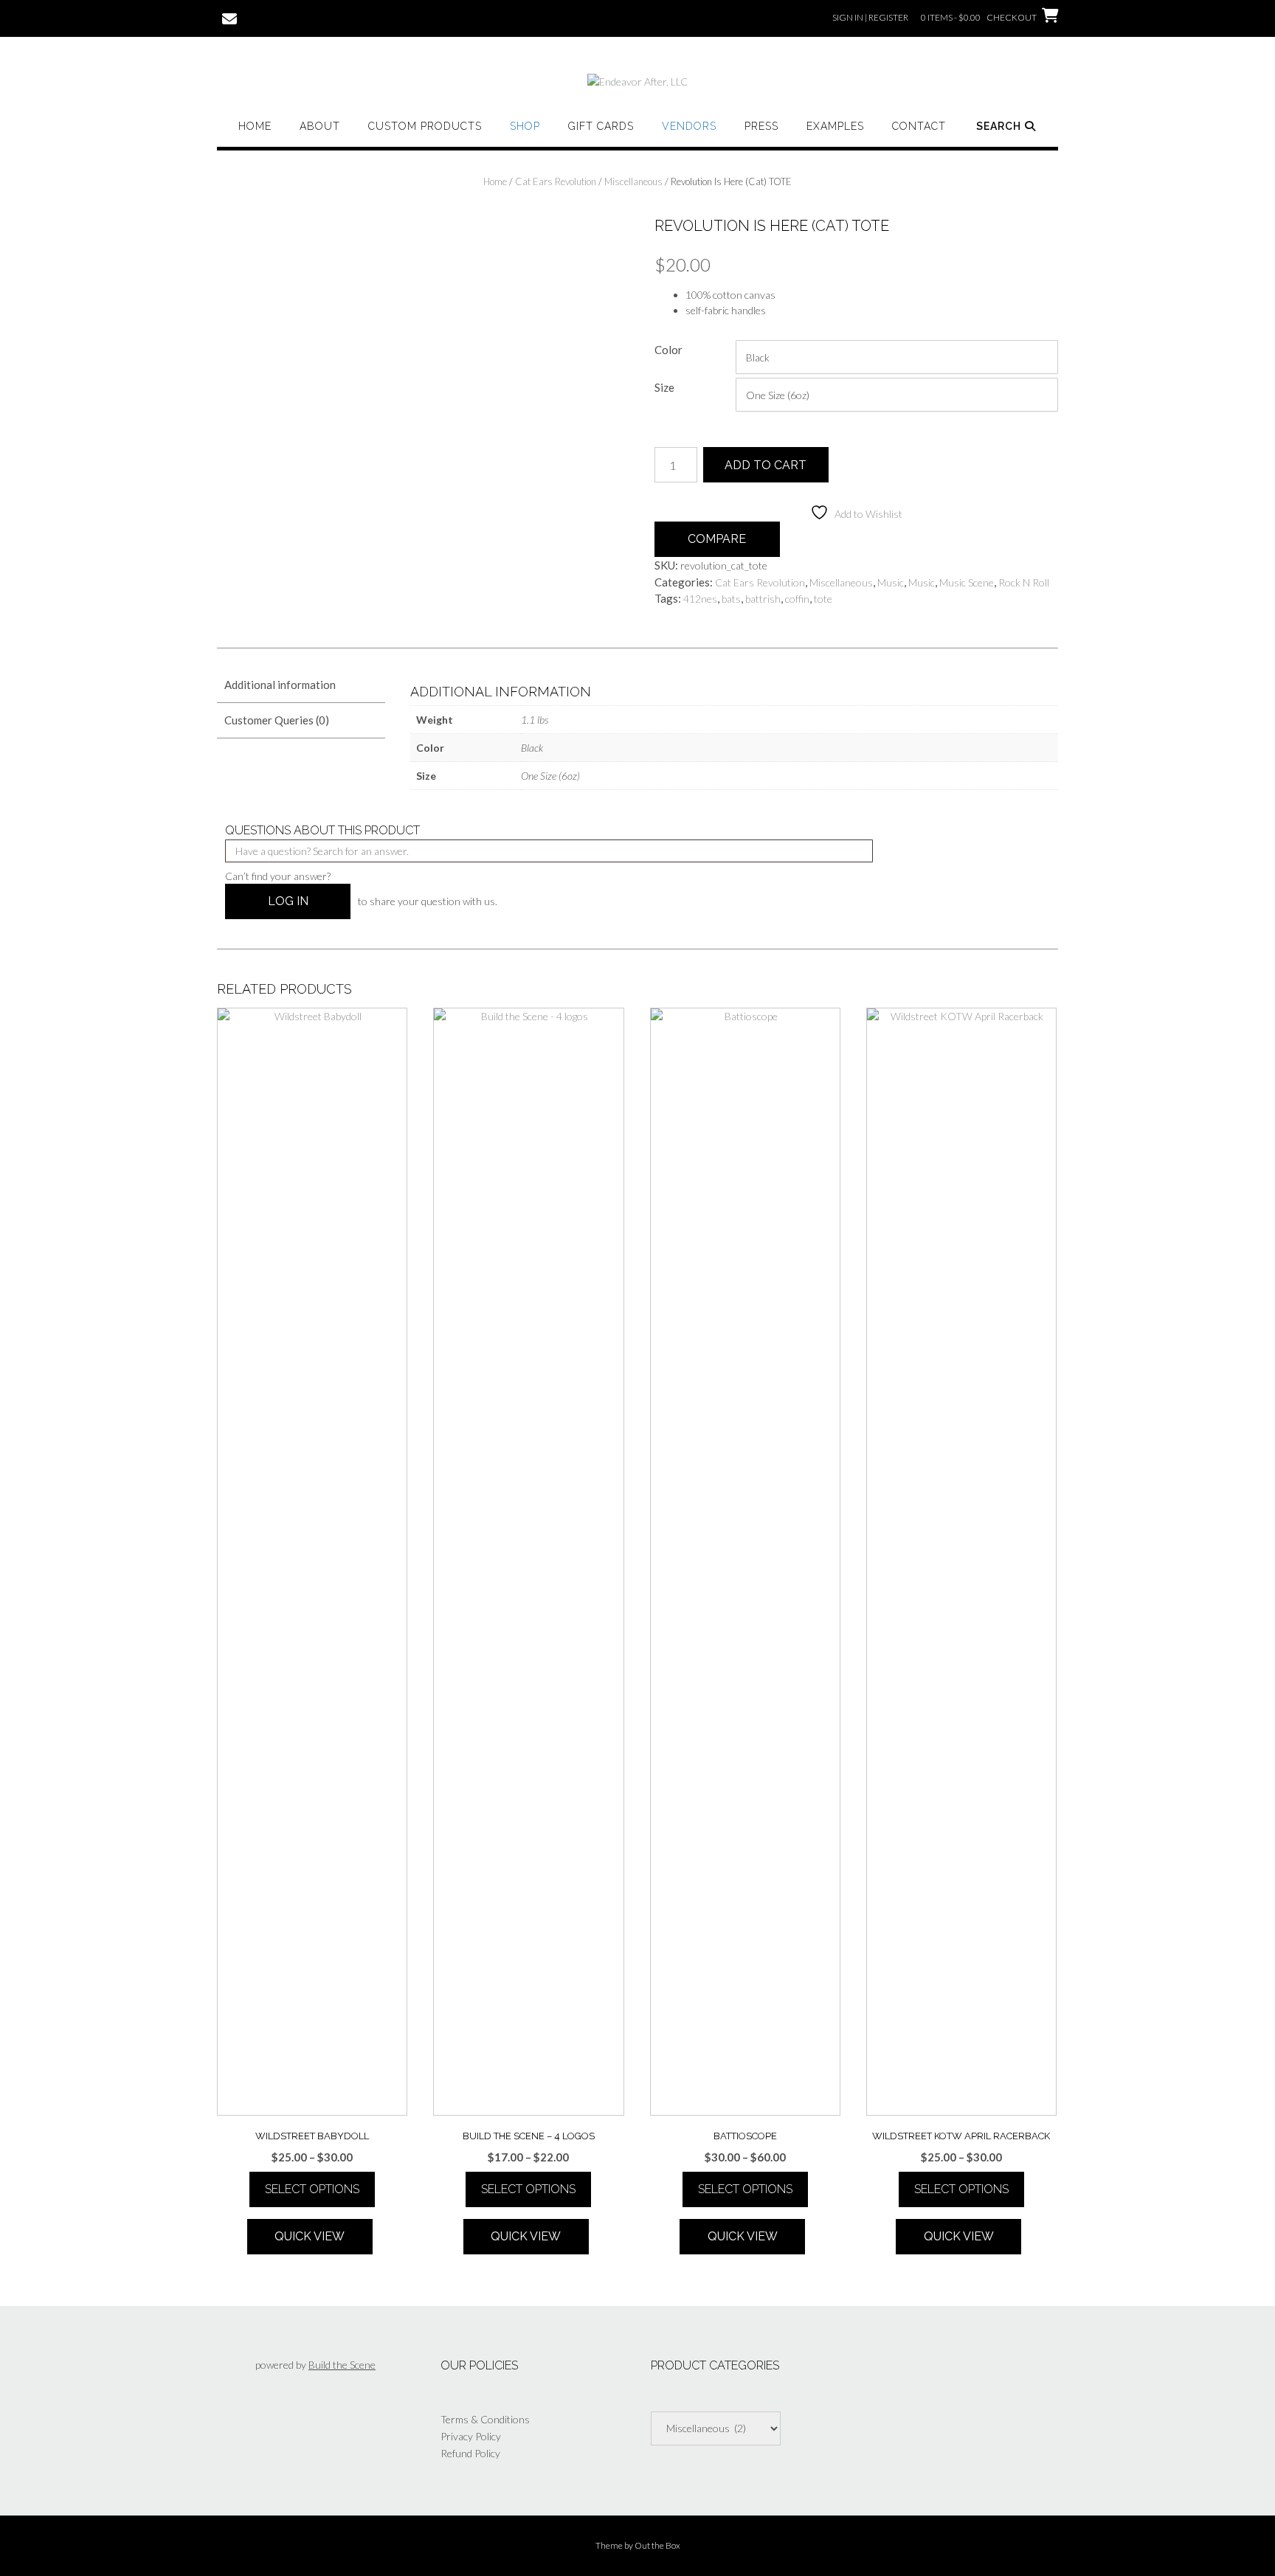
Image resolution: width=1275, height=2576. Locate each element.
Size (664, 387)
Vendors (689, 126)
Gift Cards (601, 126)
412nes (700, 599)
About (320, 126)
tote (823, 599)
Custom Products (425, 126)
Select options (312, 2189)
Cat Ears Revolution (556, 181)
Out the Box (657, 2545)
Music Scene (967, 582)
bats (731, 599)
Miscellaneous (633, 181)
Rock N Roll (1024, 582)
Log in (288, 901)
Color (668, 350)
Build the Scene (342, 2365)
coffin (797, 599)
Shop (525, 126)
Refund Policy (470, 2453)
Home (255, 126)
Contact (919, 126)
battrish (763, 599)
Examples (835, 126)
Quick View (310, 2236)
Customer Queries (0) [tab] (277, 720)
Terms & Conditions (485, 2419)
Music (891, 582)
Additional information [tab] (280, 685)
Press (761, 126)
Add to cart (766, 465)
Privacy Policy (471, 2436)
